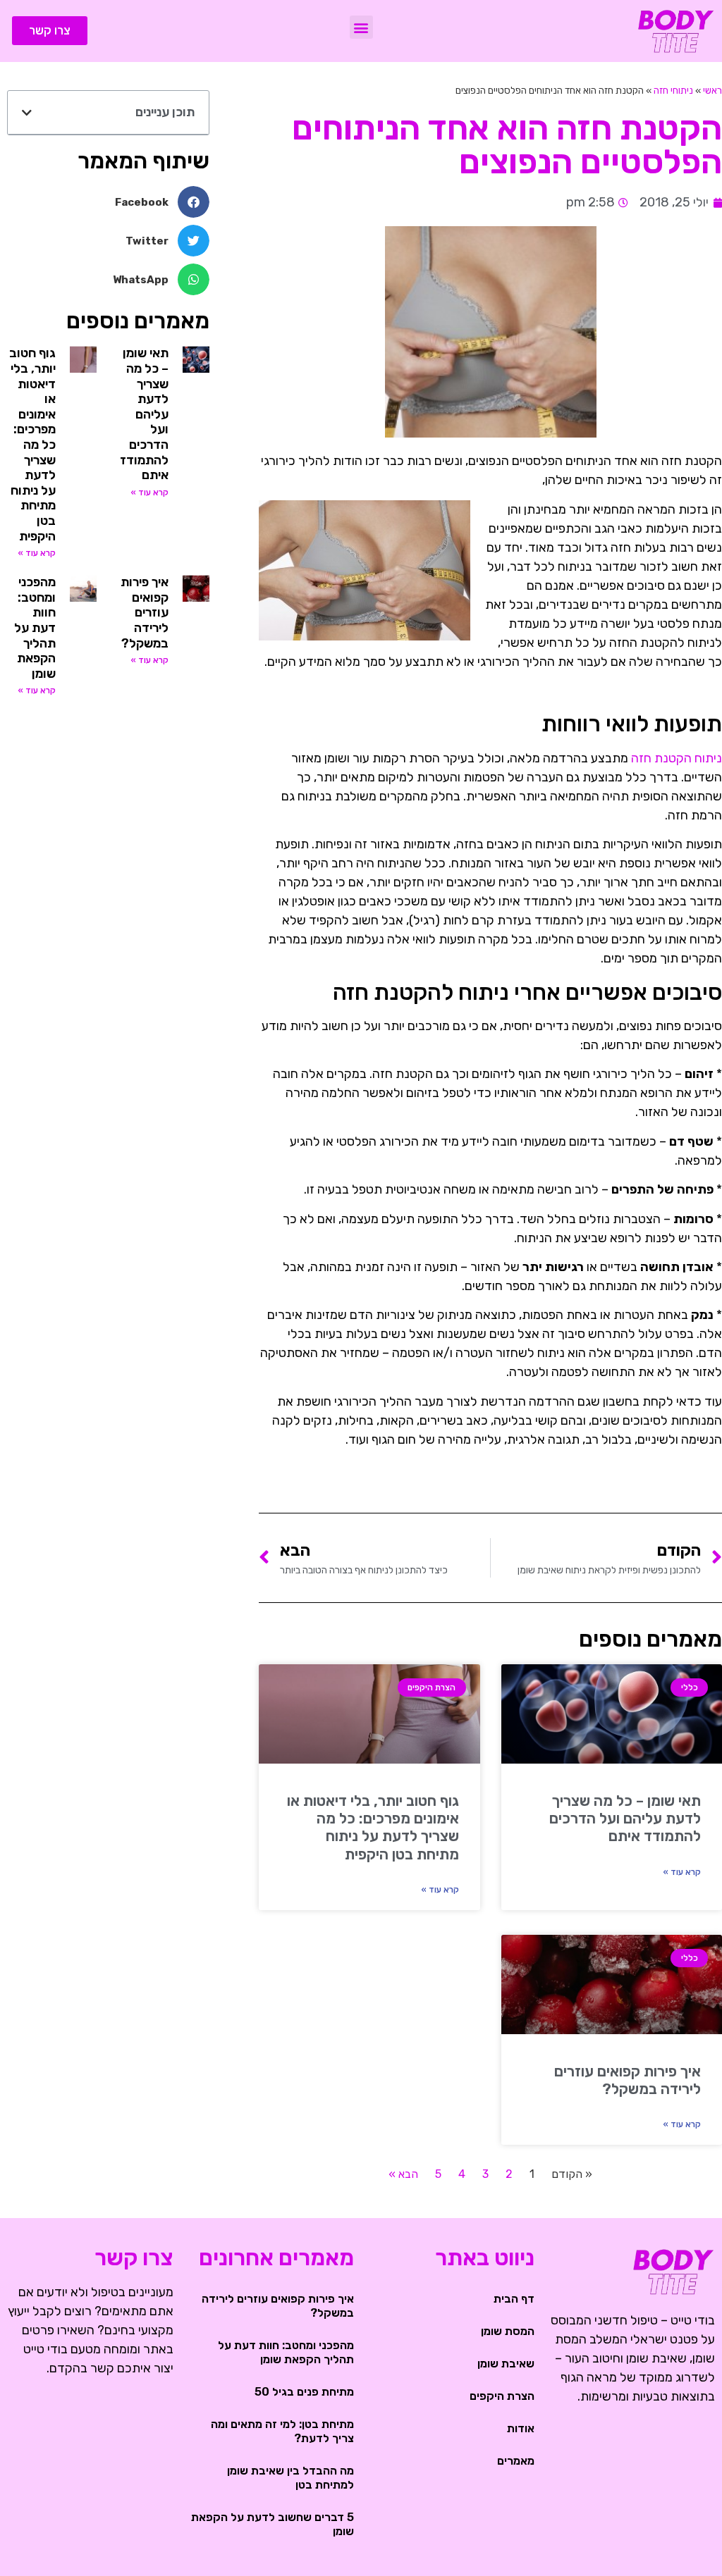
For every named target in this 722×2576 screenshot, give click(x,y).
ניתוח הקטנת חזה (677, 758)
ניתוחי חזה (673, 90)
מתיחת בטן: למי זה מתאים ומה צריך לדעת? (282, 2431)
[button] (361, 27)
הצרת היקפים (502, 2396)
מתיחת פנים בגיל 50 (304, 2392)
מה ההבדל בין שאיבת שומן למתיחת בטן (290, 2478)
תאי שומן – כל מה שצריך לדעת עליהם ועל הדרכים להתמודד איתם (625, 1818)
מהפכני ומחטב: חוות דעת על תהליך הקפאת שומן (35, 628)
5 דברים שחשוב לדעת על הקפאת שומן (273, 2524)
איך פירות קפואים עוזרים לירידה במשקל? (628, 2080)
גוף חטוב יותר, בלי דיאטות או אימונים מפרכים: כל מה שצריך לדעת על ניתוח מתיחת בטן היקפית (373, 1827)
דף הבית (514, 2299)
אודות (521, 2428)
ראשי (712, 90)
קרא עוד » (682, 1872)
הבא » (403, 2174)
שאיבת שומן (506, 2364)
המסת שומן (508, 2331)
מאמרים (516, 2461)
